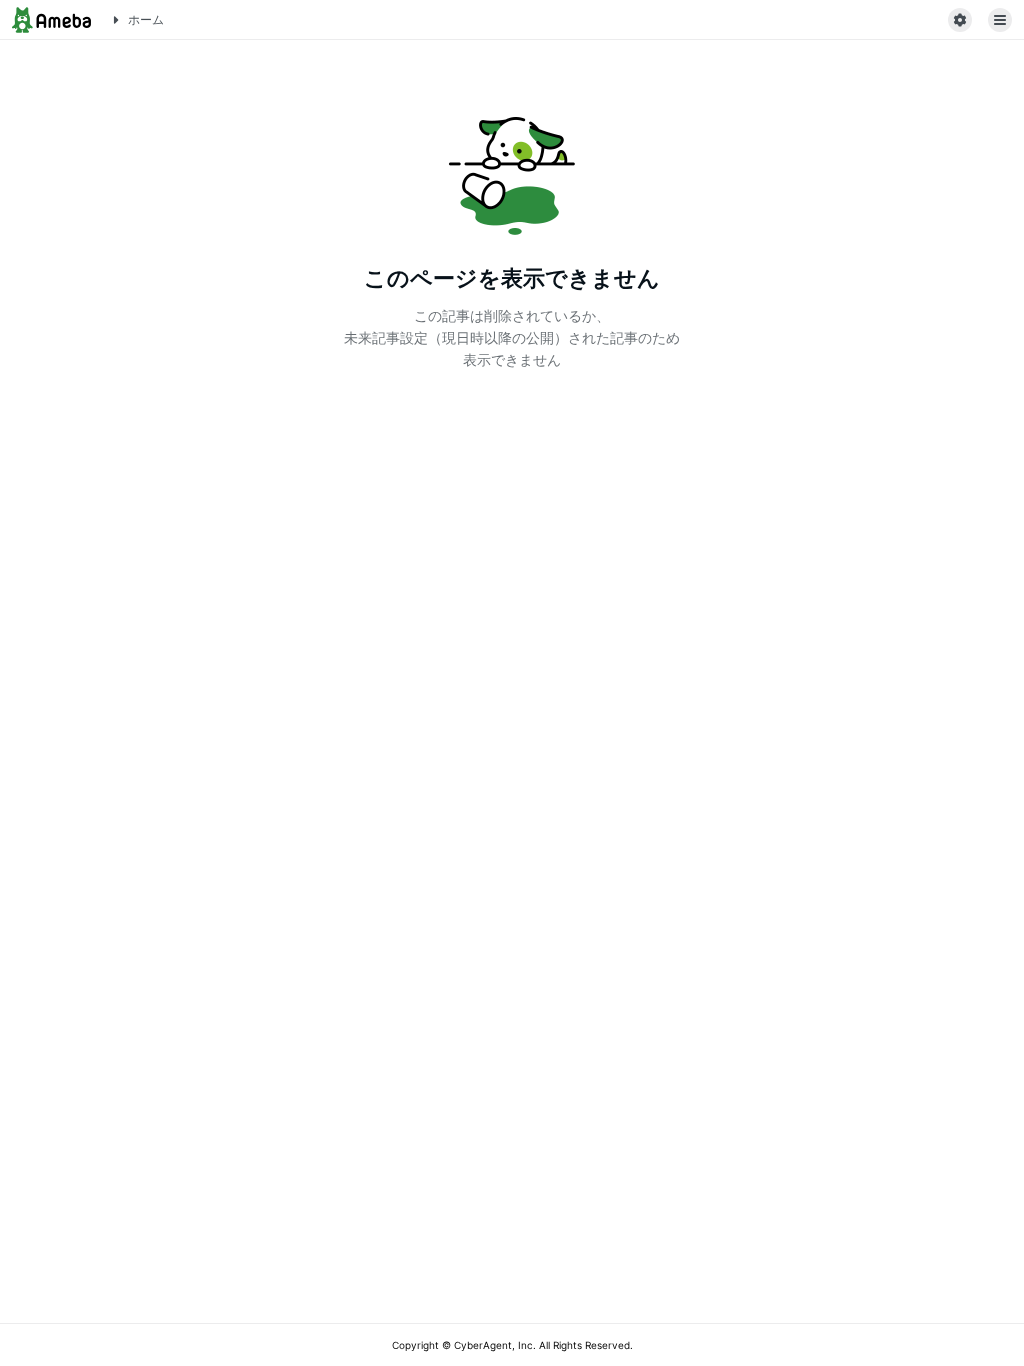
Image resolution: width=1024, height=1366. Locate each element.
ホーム (146, 19)
